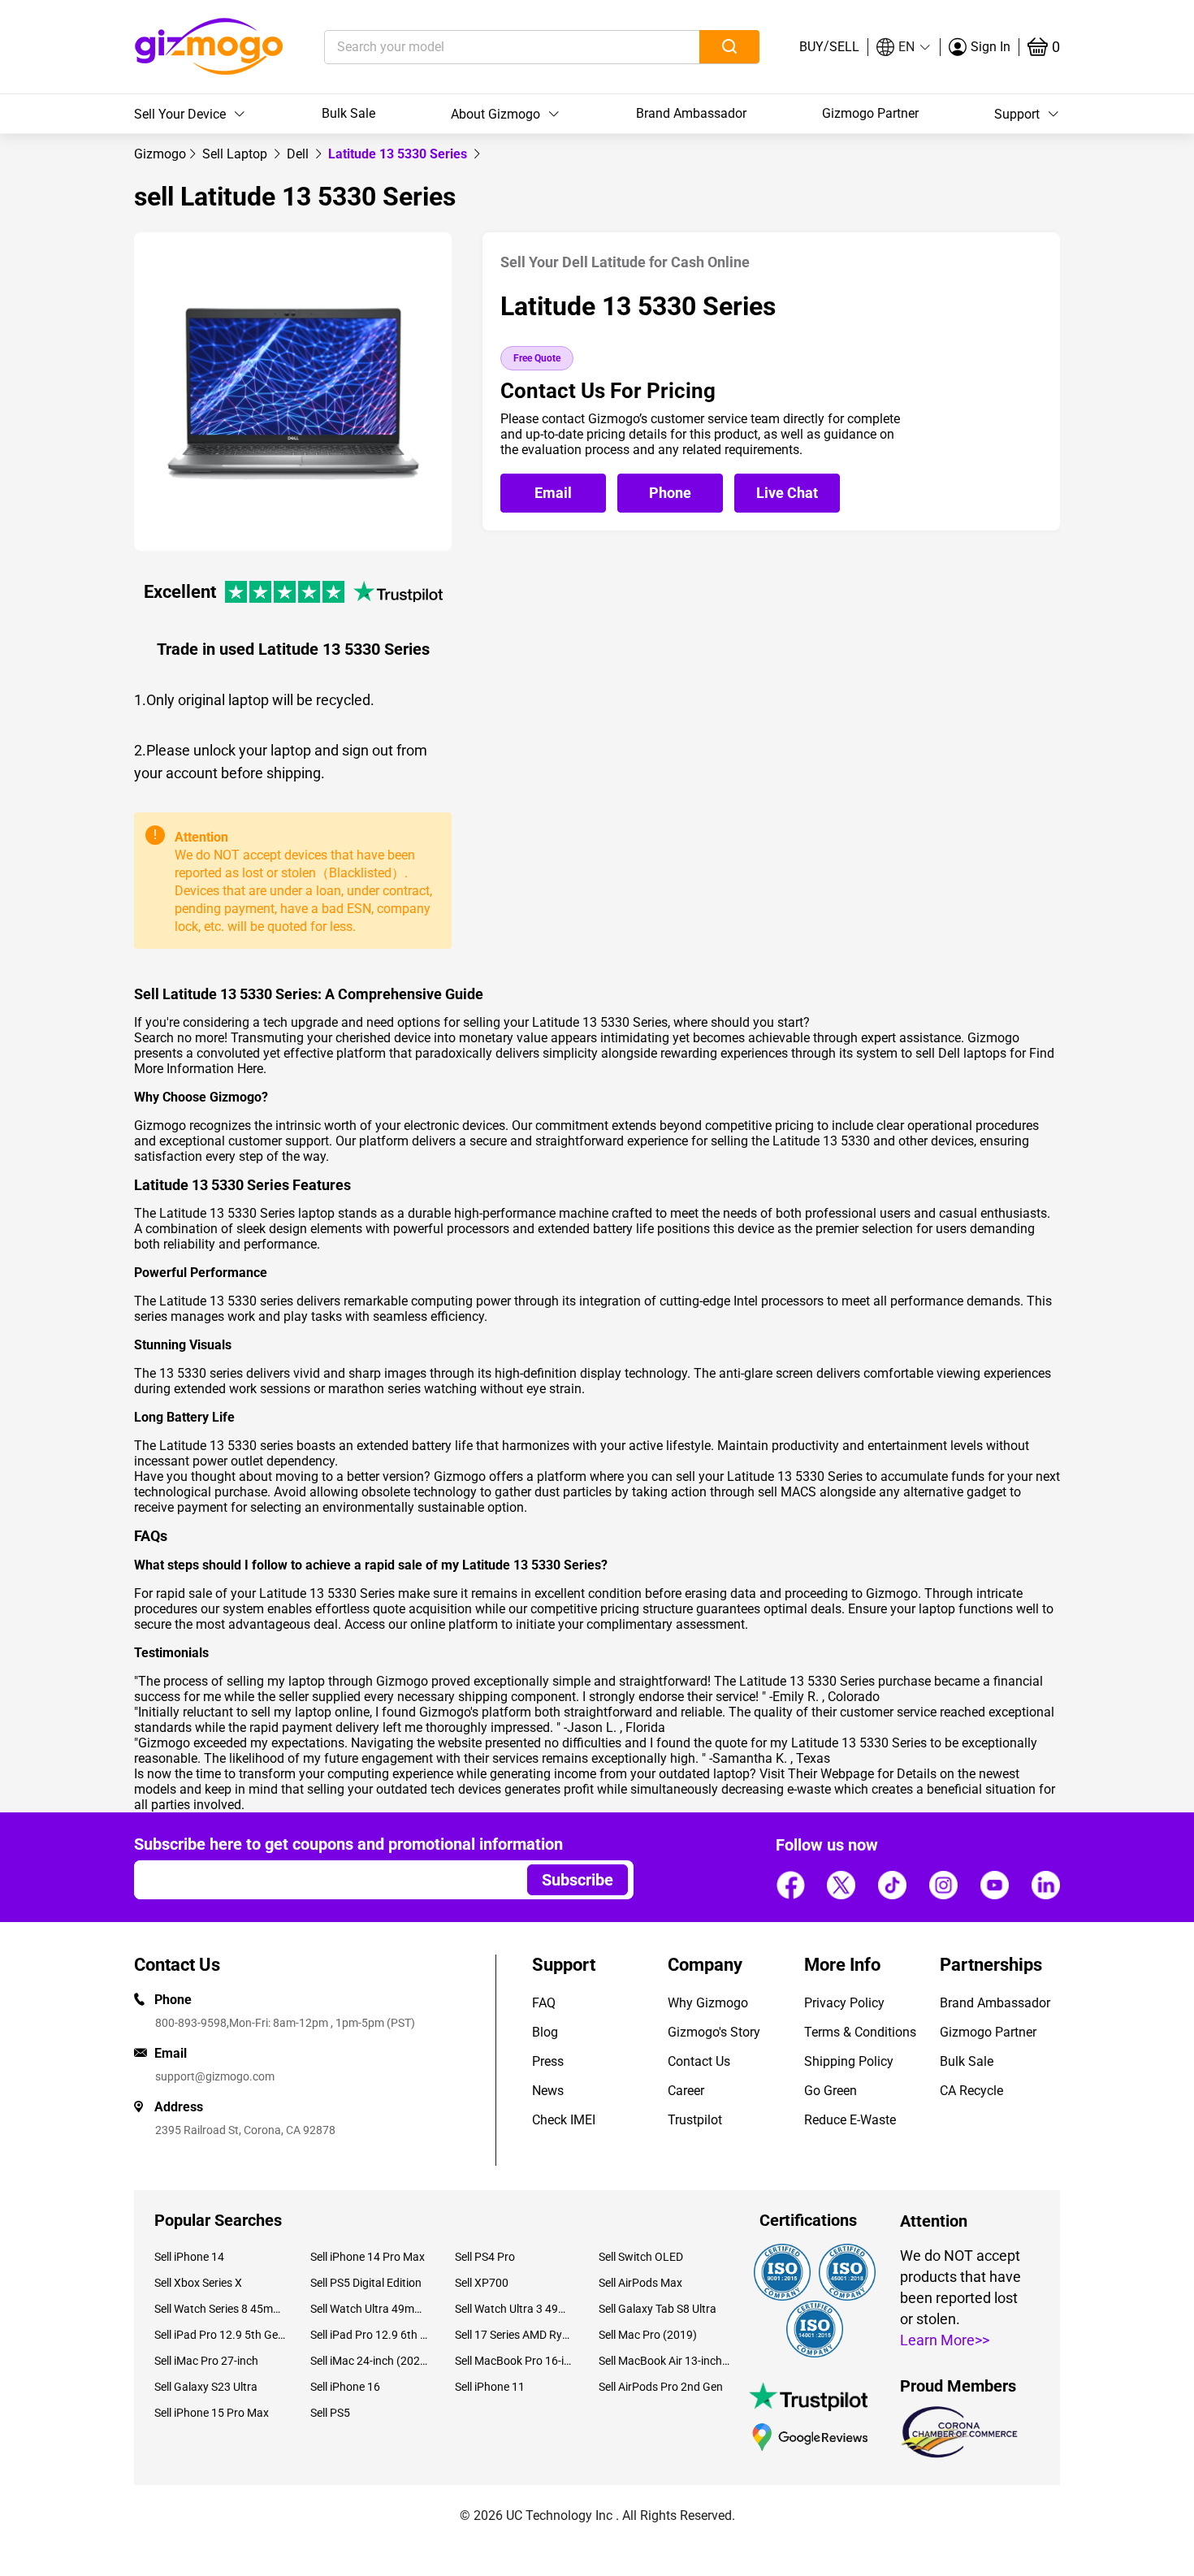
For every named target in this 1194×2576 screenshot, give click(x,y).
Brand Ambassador (691, 113)
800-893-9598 (191, 2023)
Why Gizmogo (708, 2003)
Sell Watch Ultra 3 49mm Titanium (515, 2309)
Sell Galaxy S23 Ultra (206, 2387)
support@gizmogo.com (215, 2076)
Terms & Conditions (860, 2032)
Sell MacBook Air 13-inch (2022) (664, 2361)
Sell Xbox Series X (198, 2283)
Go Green (831, 2091)
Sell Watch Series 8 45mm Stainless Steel (220, 2309)
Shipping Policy (849, 2061)
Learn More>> (945, 2340)
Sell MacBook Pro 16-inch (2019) (515, 2361)
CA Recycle (971, 2091)
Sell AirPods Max (640, 2283)
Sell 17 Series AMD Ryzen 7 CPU (515, 2335)
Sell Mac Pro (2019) (648, 2335)
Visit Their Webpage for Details (848, 1774)
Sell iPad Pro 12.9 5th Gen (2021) (220, 2335)
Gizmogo (160, 154)
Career (686, 2091)
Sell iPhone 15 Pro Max (212, 2413)
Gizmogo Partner (870, 113)
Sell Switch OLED (641, 2257)
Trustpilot (695, 2120)
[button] (904, 47)
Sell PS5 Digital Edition (366, 2283)
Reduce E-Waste (850, 2120)
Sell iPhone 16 (345, 2387)
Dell (299, 154)
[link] (160, 154)
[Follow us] (790, 1885)
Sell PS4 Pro (485, 2257)
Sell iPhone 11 (490, 2387)
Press (548, 2061)
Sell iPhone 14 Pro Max (368, 2257)
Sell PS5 (330, 2413)
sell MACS (787, 1492)
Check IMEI (564, 2120)
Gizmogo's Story (714, 2032)
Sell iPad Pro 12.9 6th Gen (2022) (370, 2335)
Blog (545, 2032)
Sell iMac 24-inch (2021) (370, 2361)
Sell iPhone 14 (189, 2257)
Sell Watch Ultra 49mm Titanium (370, 2309)
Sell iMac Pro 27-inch (206, 2361)
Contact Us (699, 2061)
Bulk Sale (348, 113)
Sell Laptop (236, 154)
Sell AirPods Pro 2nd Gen (661, 2387)
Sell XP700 (482, 2283)
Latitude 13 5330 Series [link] (399, 154)
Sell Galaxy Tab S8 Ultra (658, 2309)
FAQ (544, 2003)
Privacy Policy (844, 2003)
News (548, 2091)
